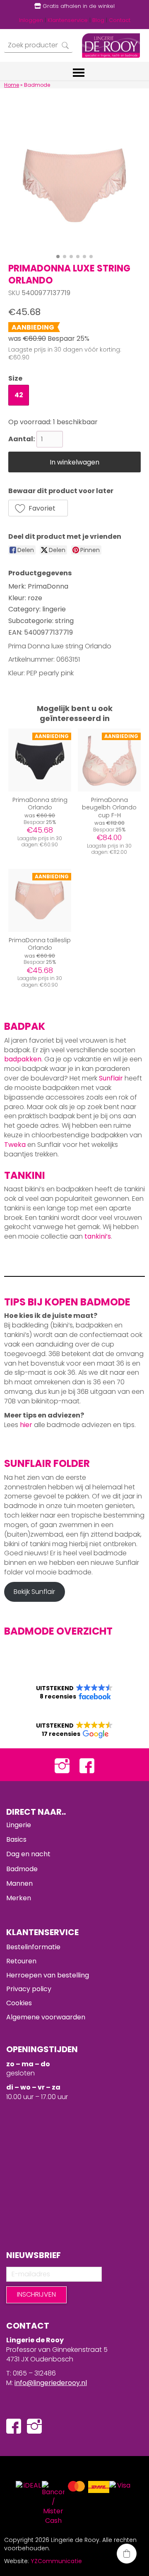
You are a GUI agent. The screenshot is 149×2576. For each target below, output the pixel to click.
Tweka (15, 1145)
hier (26, 1425)
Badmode (22, 1869)
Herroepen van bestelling (48, 1975)
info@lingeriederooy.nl (51, 2383)
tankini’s (98, 1236)
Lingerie (19, 1825)
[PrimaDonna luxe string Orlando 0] (74, 184)
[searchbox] (38, 45)
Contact (120, 20)
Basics (16, 1839)
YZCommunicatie (56, 2561)
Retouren (21, 1961)
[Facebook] (87, 1765)
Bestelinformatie (33, 1947)
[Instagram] (62, 1765)
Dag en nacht (28, 1854)
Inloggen (31, 20)
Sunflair (111, 1078)
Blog (98, 20)
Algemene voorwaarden (46, 2017)
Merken (19, 1898)
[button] (38, 508)
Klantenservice (68, 20)
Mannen (19, 1883)
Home (12, 85)
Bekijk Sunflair (34, 1592)
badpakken (23, 1059)
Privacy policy (29, 1989)
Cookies (19, 2003)
